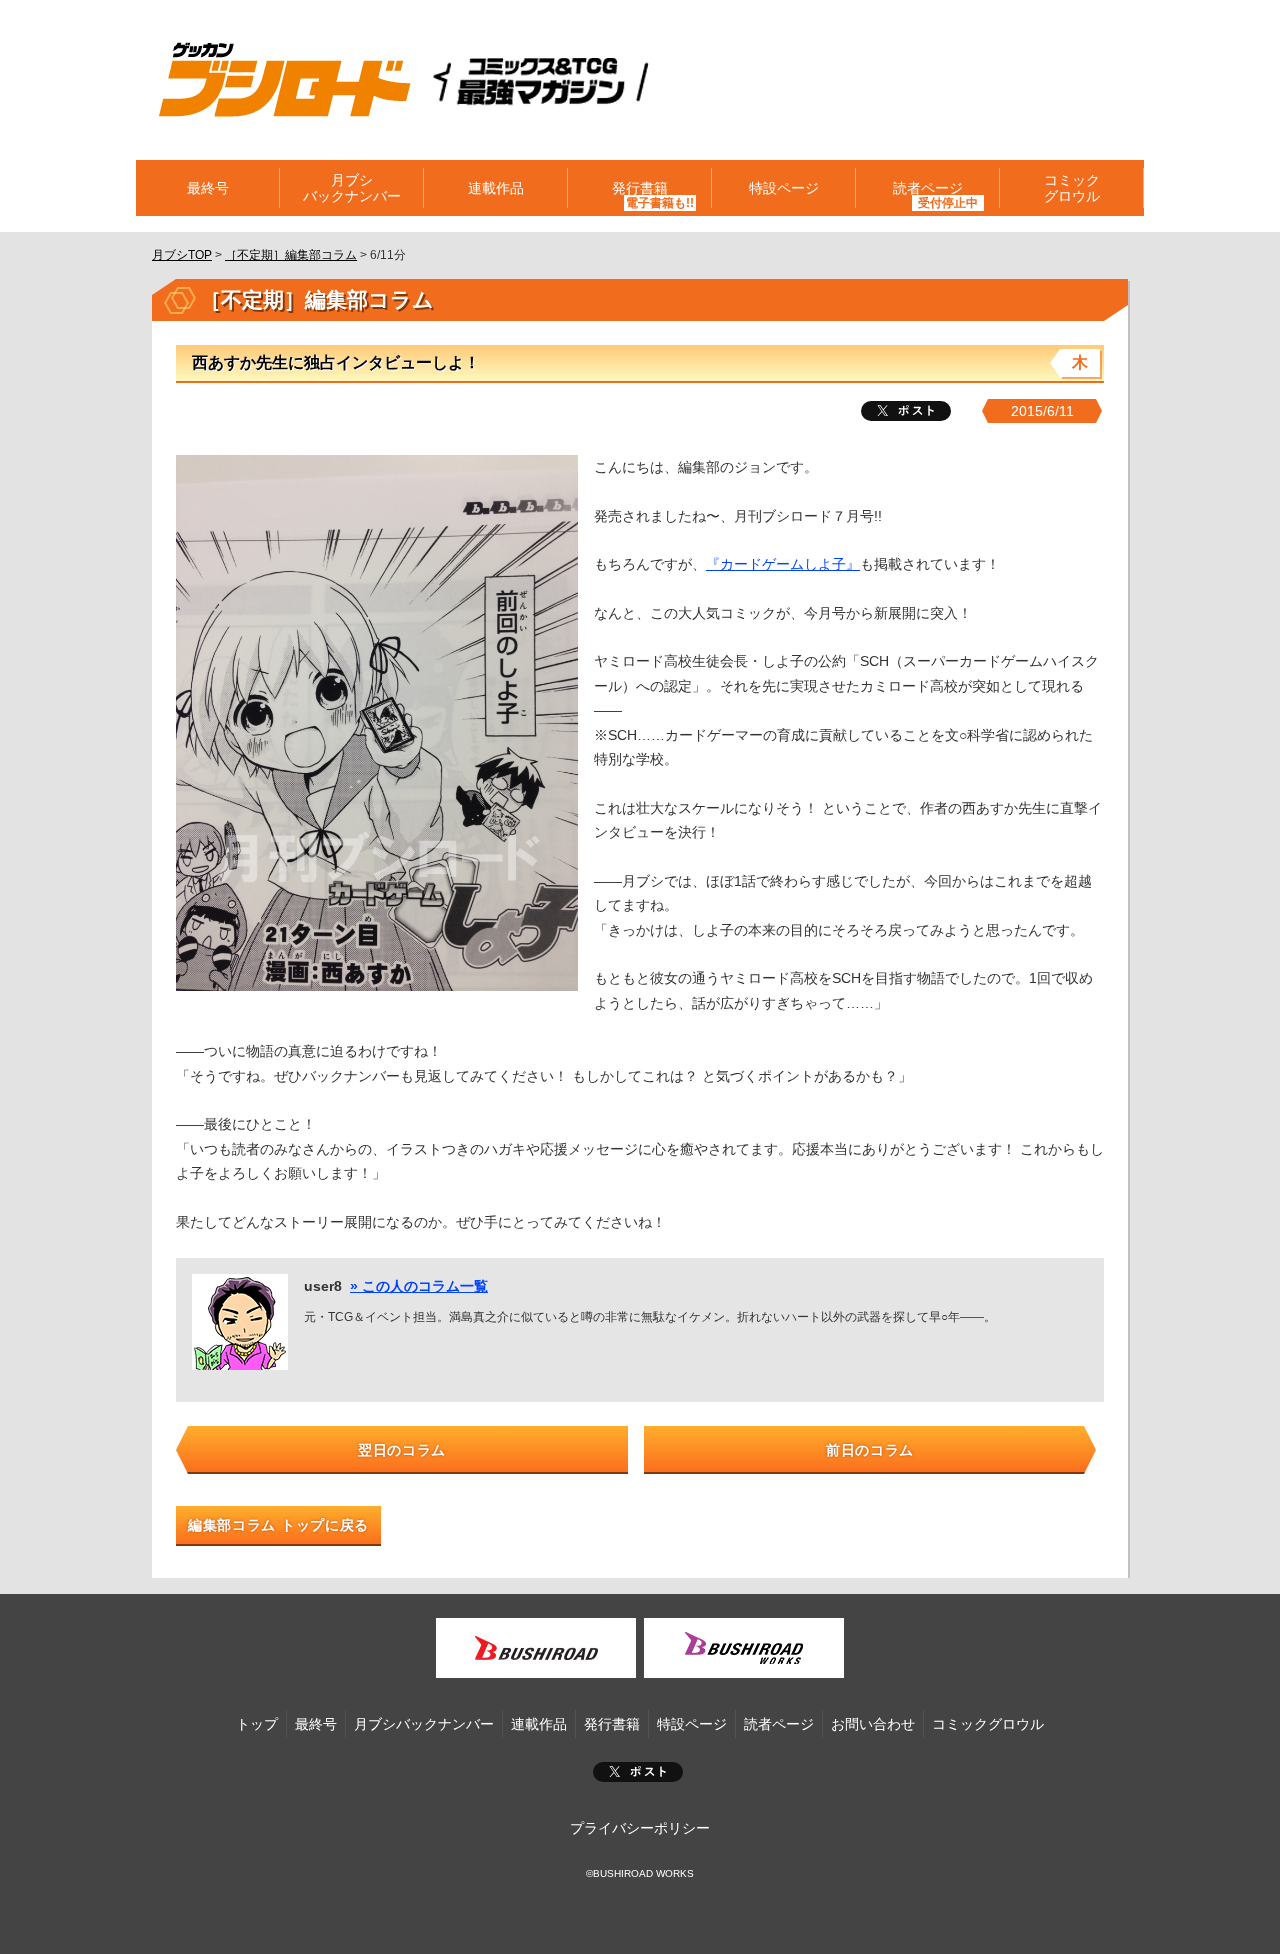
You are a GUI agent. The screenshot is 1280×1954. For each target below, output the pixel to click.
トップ (257, 1724)
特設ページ (784, 188)
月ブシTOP (182, 255)
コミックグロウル (1072, 188)
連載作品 (496, 188)
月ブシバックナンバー (352, 188)
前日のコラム (870, 1450)
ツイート (906, 411)
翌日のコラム (402, 1450)
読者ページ (779, 1724)
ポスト (638, 1772)
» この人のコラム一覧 (419, 1286)
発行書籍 (640, 188)
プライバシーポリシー (640, 1828)
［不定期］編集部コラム (291, 255)
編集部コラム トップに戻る (278, 1525)
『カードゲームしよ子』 (783, 564)
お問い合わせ (873, 1724)
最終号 (208, 188)
